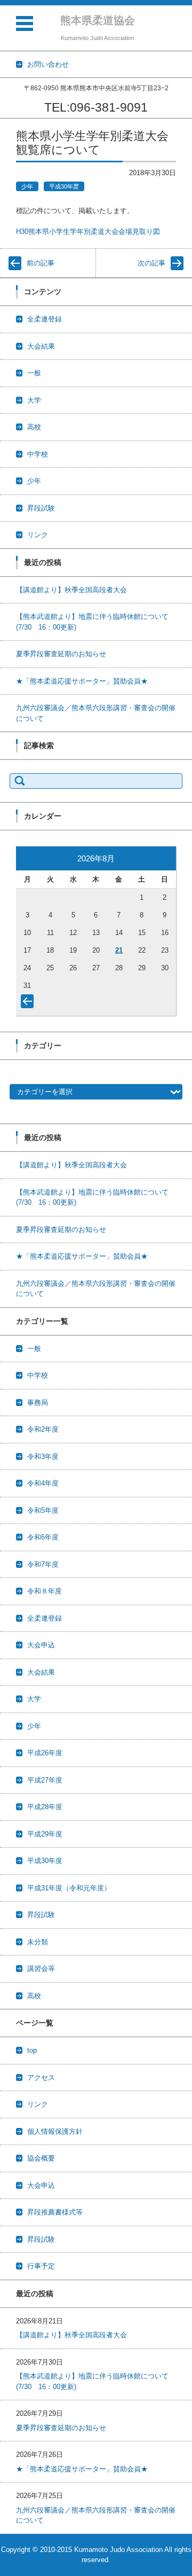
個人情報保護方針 (55, 2131)
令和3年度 (43, 1456)
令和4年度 (43, 1483)
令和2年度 (43, 1429)
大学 (34, 400)
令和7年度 (43, 1564)
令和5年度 (43, 1510)
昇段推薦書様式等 (55, 2212)
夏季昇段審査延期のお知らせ (61, 654)
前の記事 (41, 263)
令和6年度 (43, 1537)
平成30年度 (64, 186)
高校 (34, 427)
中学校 (38, 454)
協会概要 (41, 2158)
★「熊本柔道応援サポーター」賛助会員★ (82, 681)
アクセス (41, 2078)
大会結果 (41, 346)
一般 (34, 373)
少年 (27, 186)
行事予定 (41, 2266)
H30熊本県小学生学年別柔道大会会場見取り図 (88, 231)
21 (119, 950)
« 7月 (29, 1003)
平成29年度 (45, 1834)
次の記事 (151, 263)
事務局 (38, 1403)
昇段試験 (41, 508)
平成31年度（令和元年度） (69, 1888)
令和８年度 (45, 1591)
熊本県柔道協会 (98, 20)
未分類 (38, 1942)
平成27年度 (45, 1780)
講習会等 (41, 1969)
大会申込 (41, 1645)
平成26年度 (45, 1753)
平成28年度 (45, 1807)
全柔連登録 (45, 319)
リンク (38, 535)
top (32, 2050)
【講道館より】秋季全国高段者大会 (71, 590)
